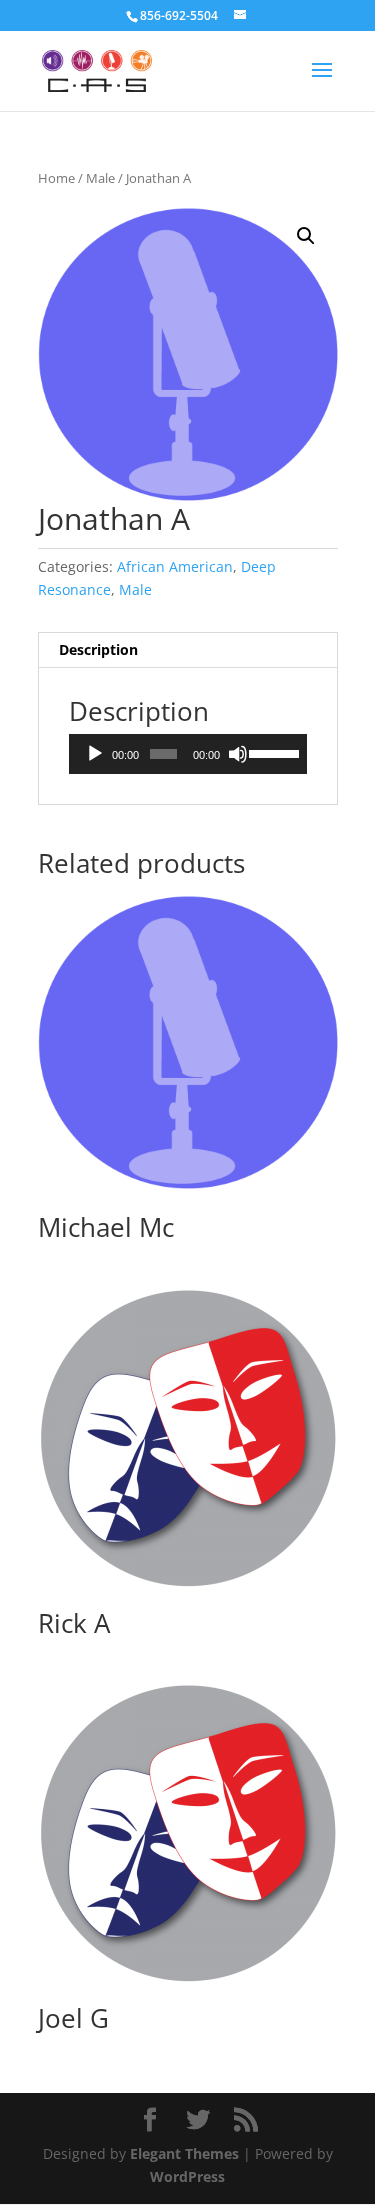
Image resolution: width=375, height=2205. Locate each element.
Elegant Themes (184, 2153)
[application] (188, 754)
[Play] (95, 754)
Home (56, 178)
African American (175, 566)
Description (98, 649)
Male (100, 178)
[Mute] (238, 754)
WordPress (187, 2176)
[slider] (272, 752)
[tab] (188, 650)
